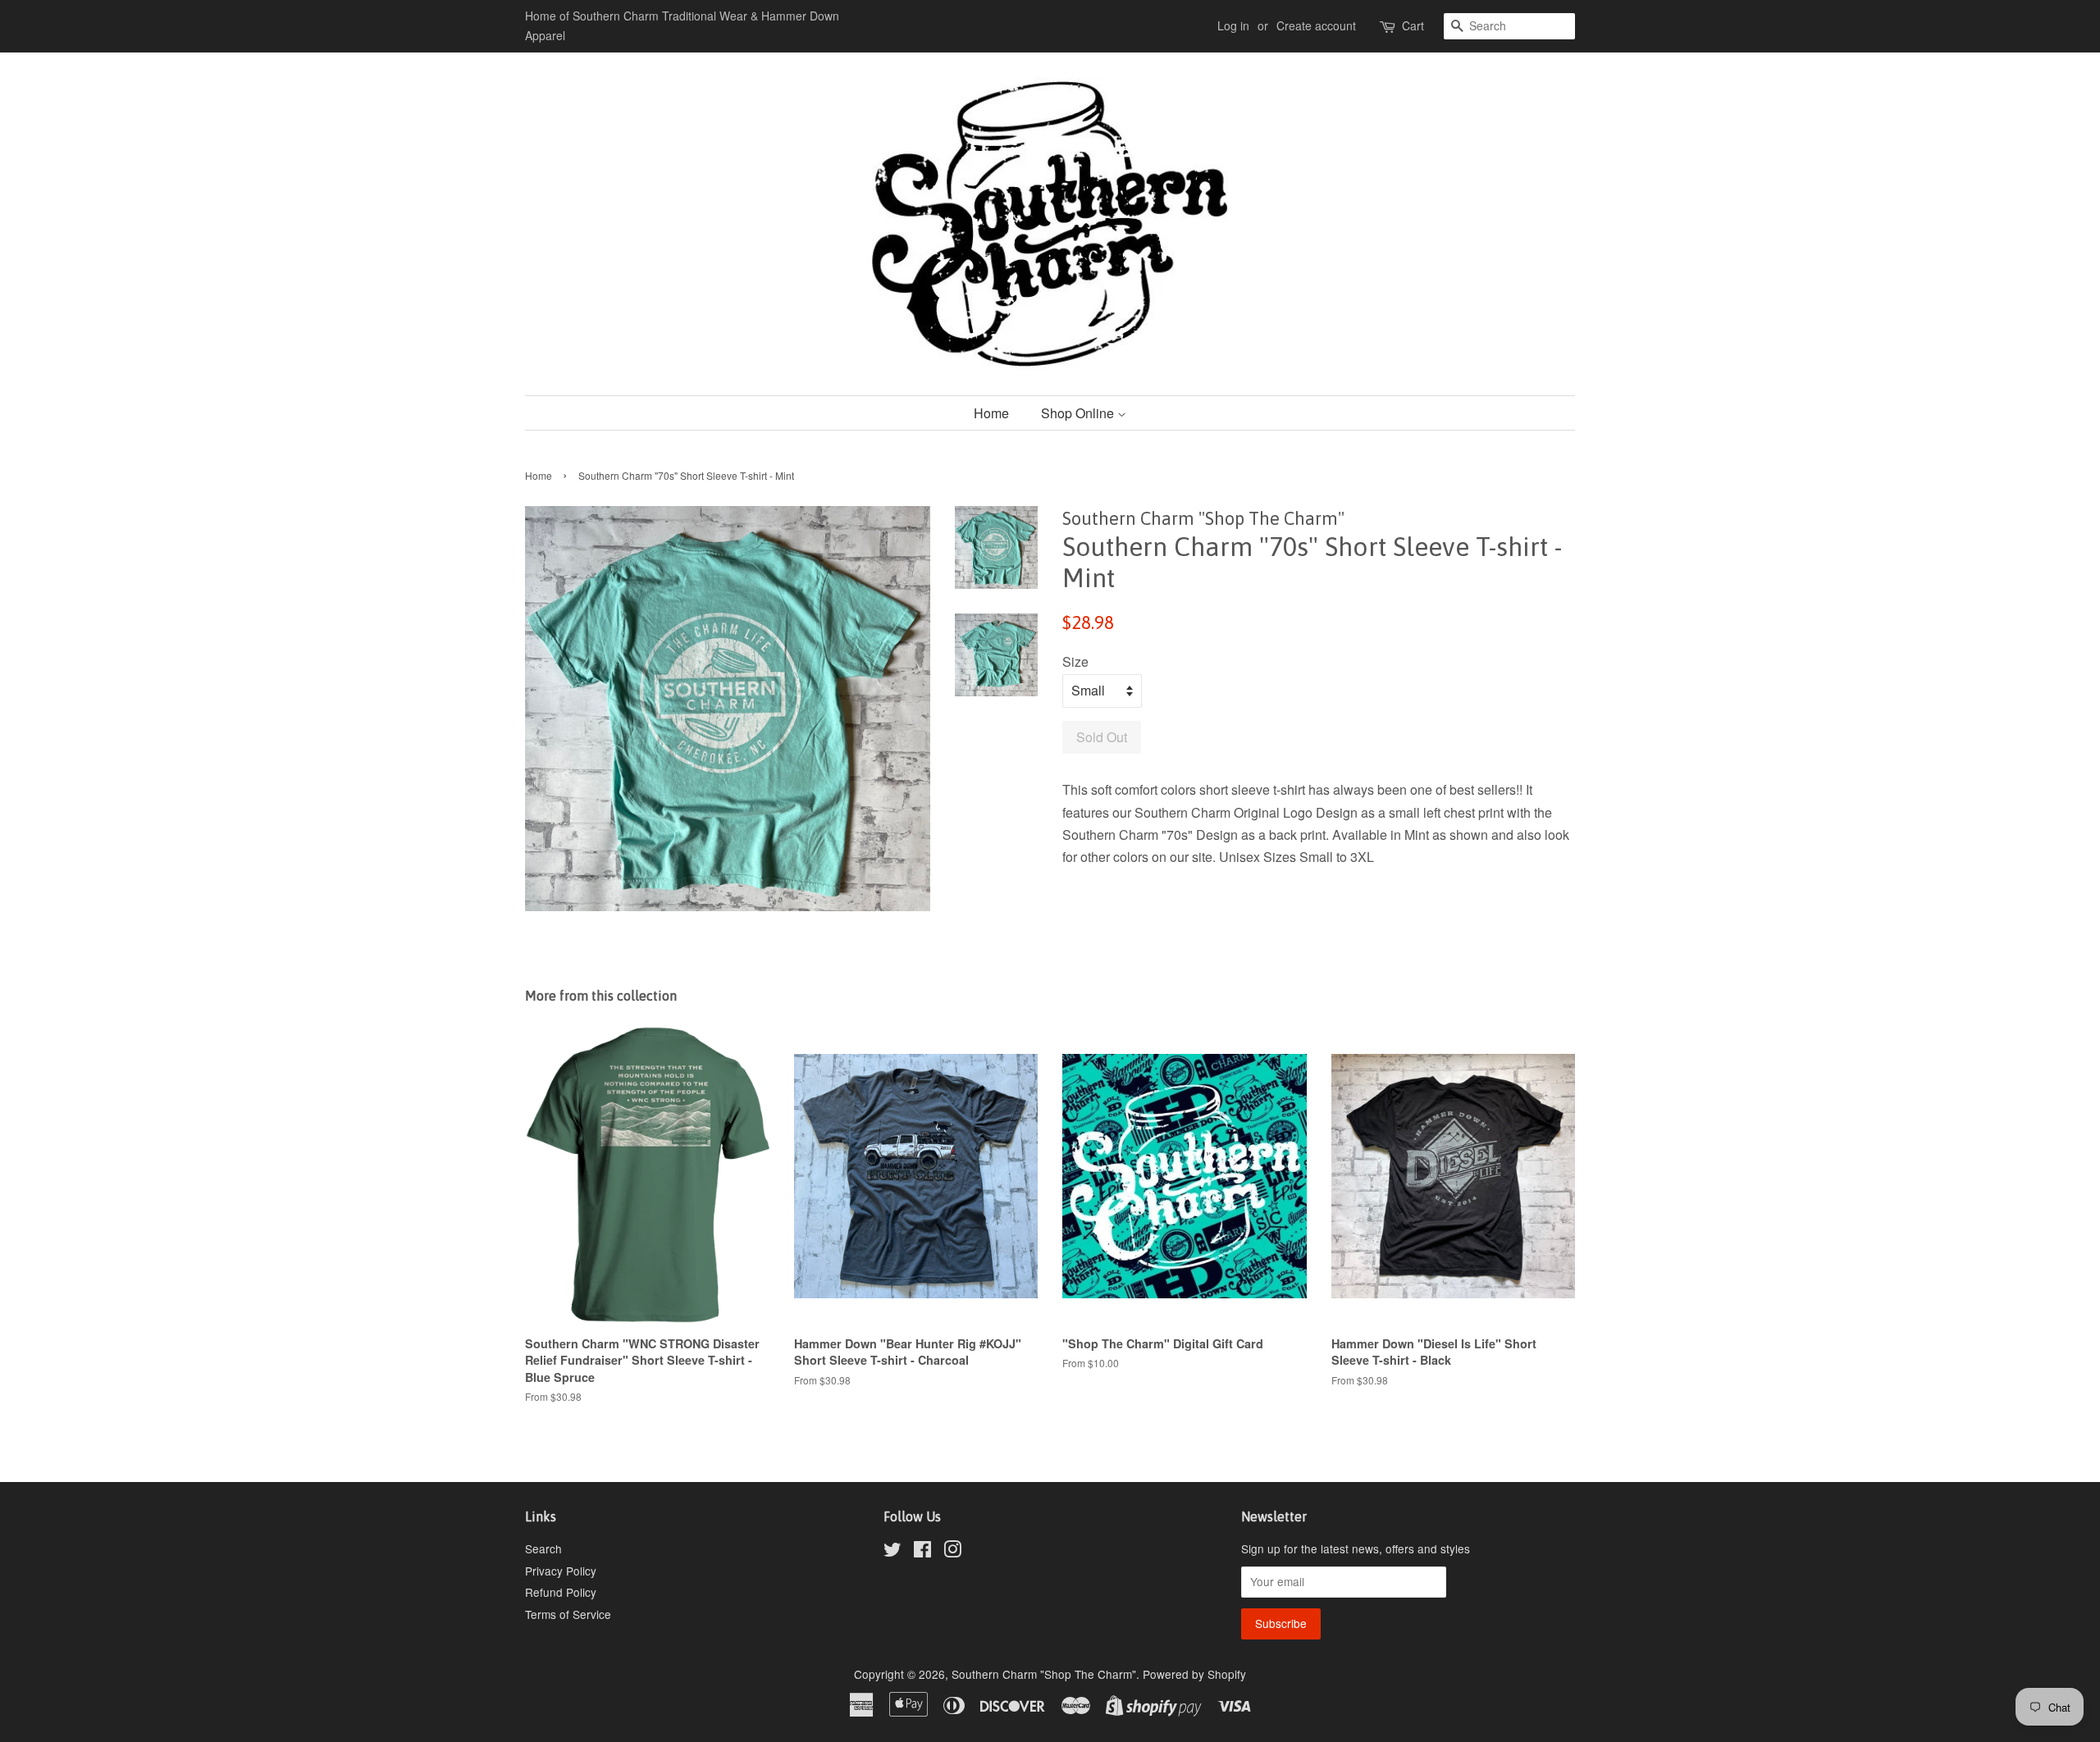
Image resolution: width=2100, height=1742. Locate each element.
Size (1075, 661)
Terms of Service (568, 1614)
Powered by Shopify (1194, 1674)
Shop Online (1079, 413)
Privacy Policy (561, 1571)
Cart (1413, 25)
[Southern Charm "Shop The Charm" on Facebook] (922, 1552)
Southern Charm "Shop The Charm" (1044, 1674)
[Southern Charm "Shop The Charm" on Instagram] (952, 1552)
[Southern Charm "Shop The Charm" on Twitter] (892, 1552)
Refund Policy (561, 1592)
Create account (1316, 25)
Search (543, 1548)
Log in (1233, 25)
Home (991, 413)
